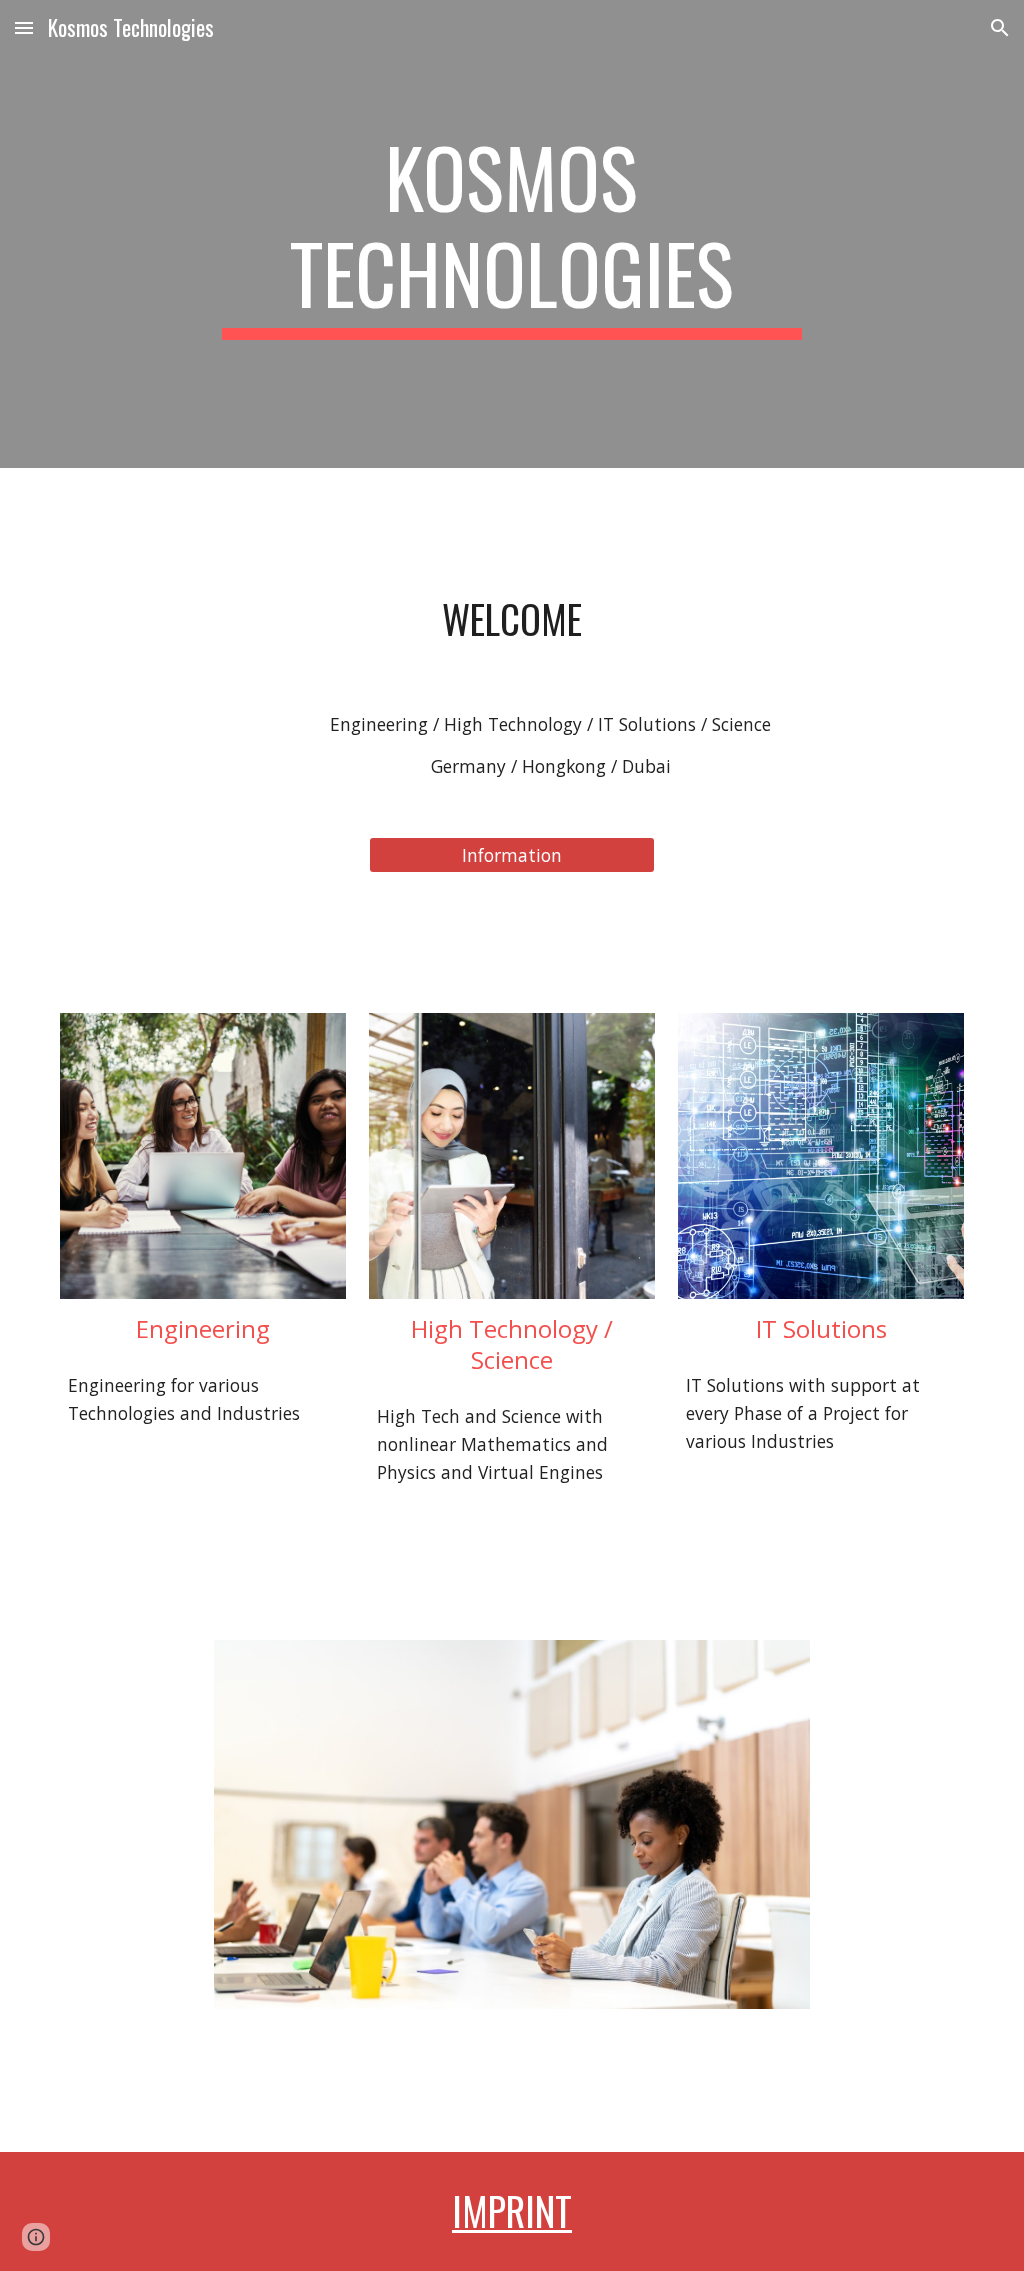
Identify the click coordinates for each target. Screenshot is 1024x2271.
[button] (24, 27)
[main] (511, 234)
